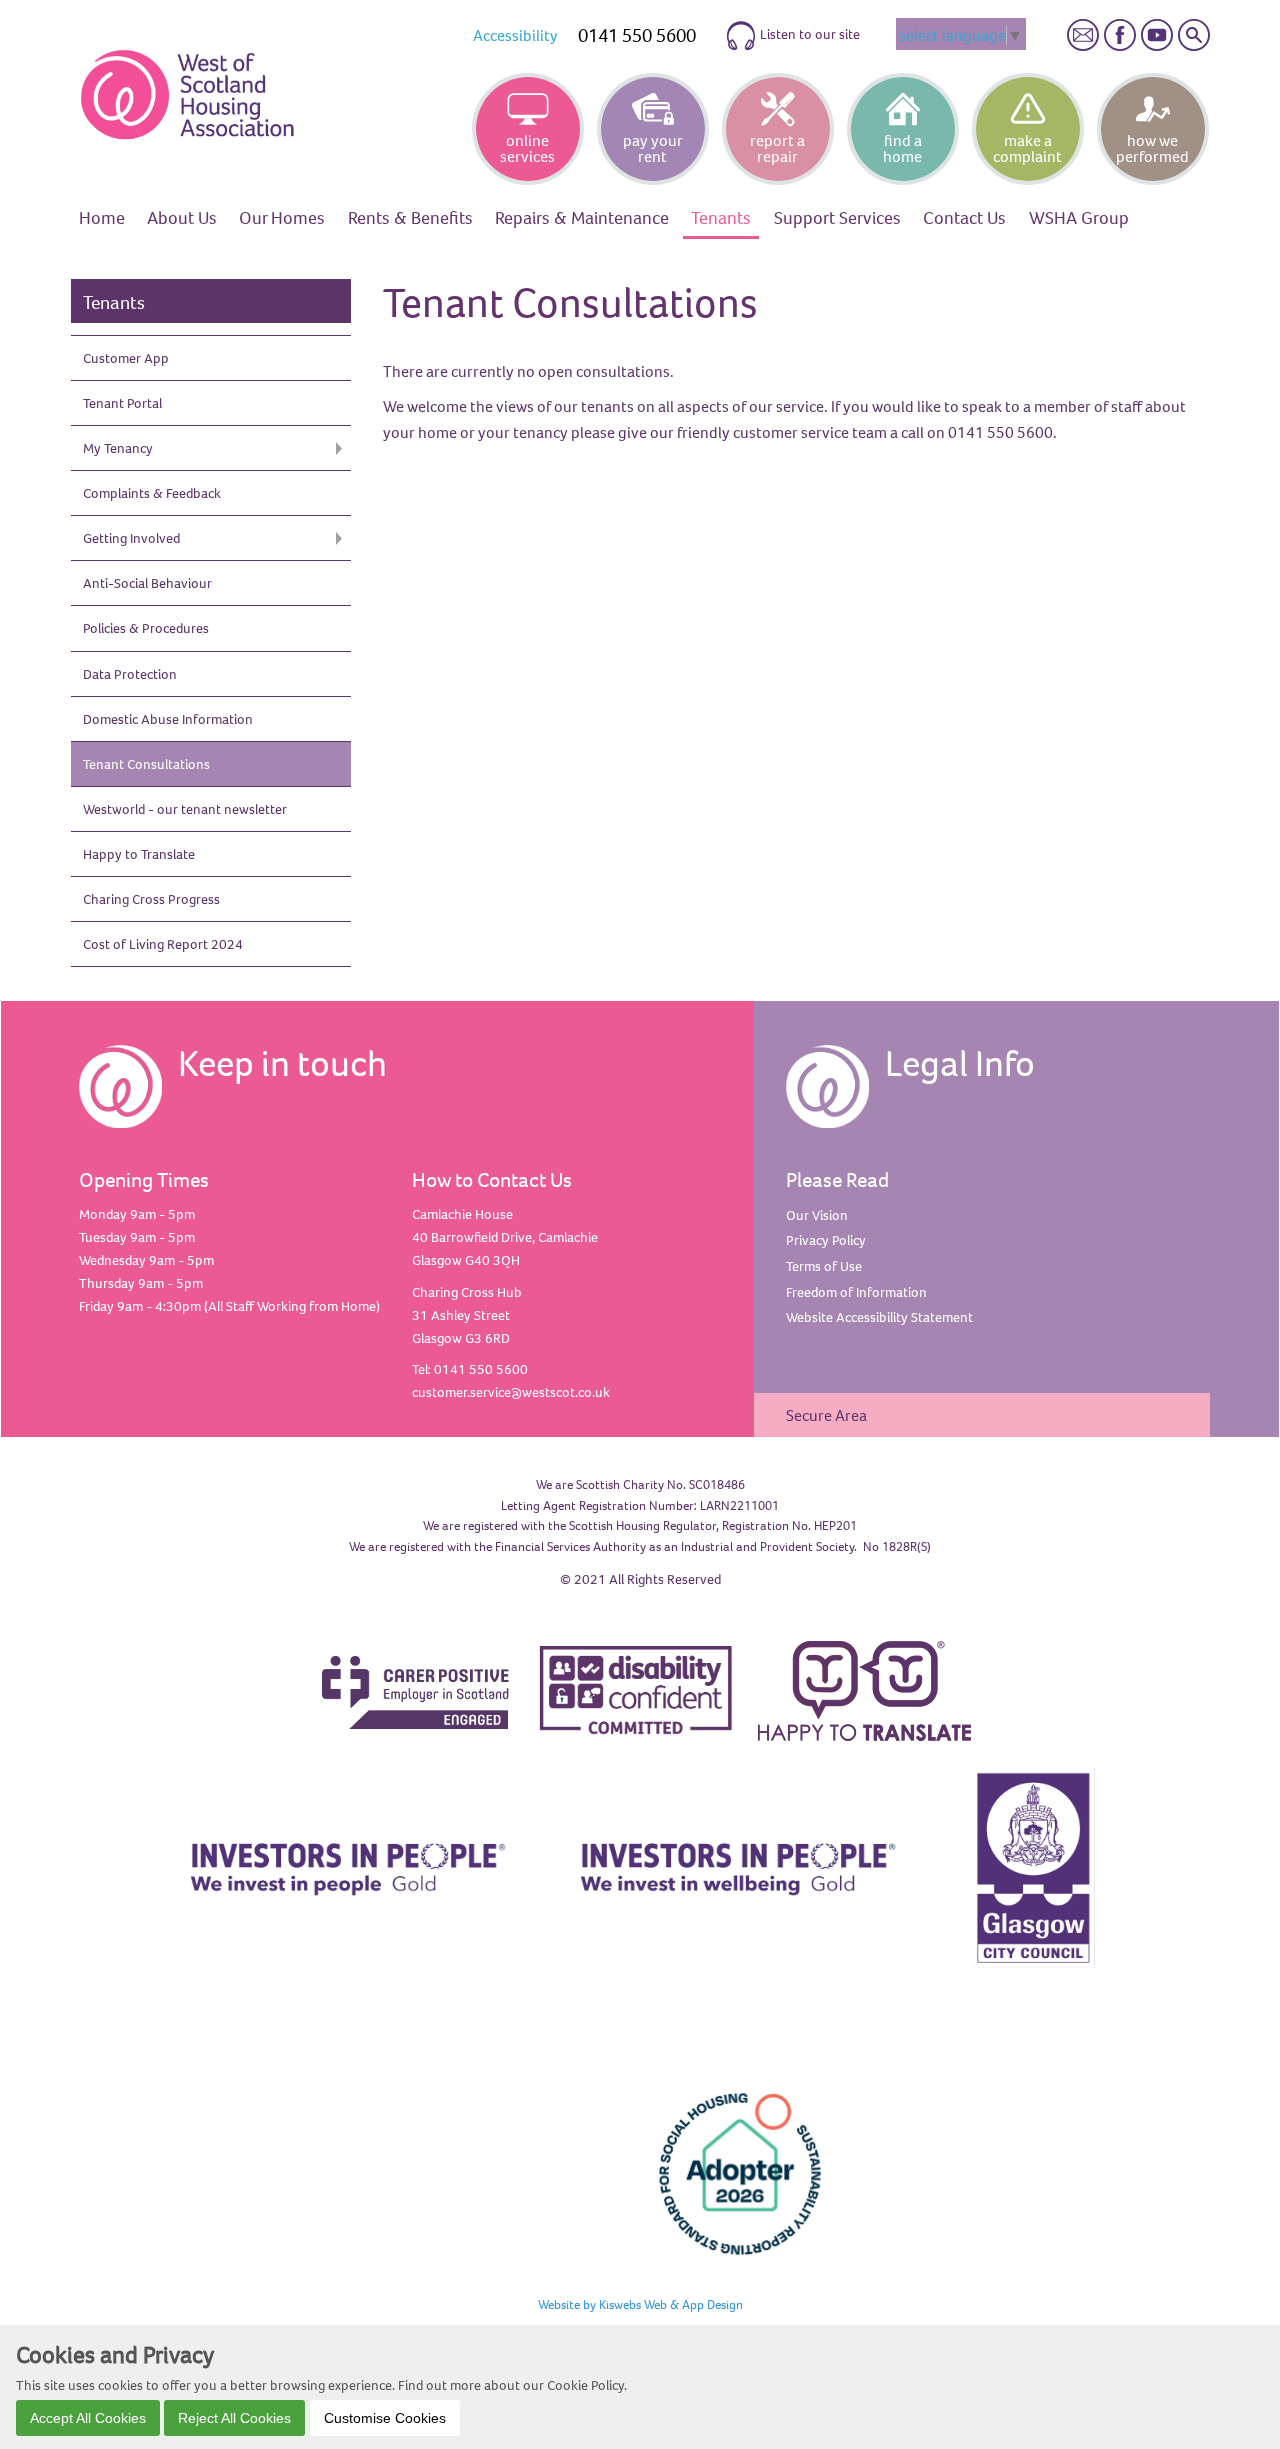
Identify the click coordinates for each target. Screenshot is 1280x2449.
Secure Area (826, 1415)
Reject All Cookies (234, 2417)
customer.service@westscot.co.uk (511, 1392)
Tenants (114, 302)
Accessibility (515, 35)
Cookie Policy (585, 2384)
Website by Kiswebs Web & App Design (640, 2304)
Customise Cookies (385, 2417)
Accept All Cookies (88, 2417)
